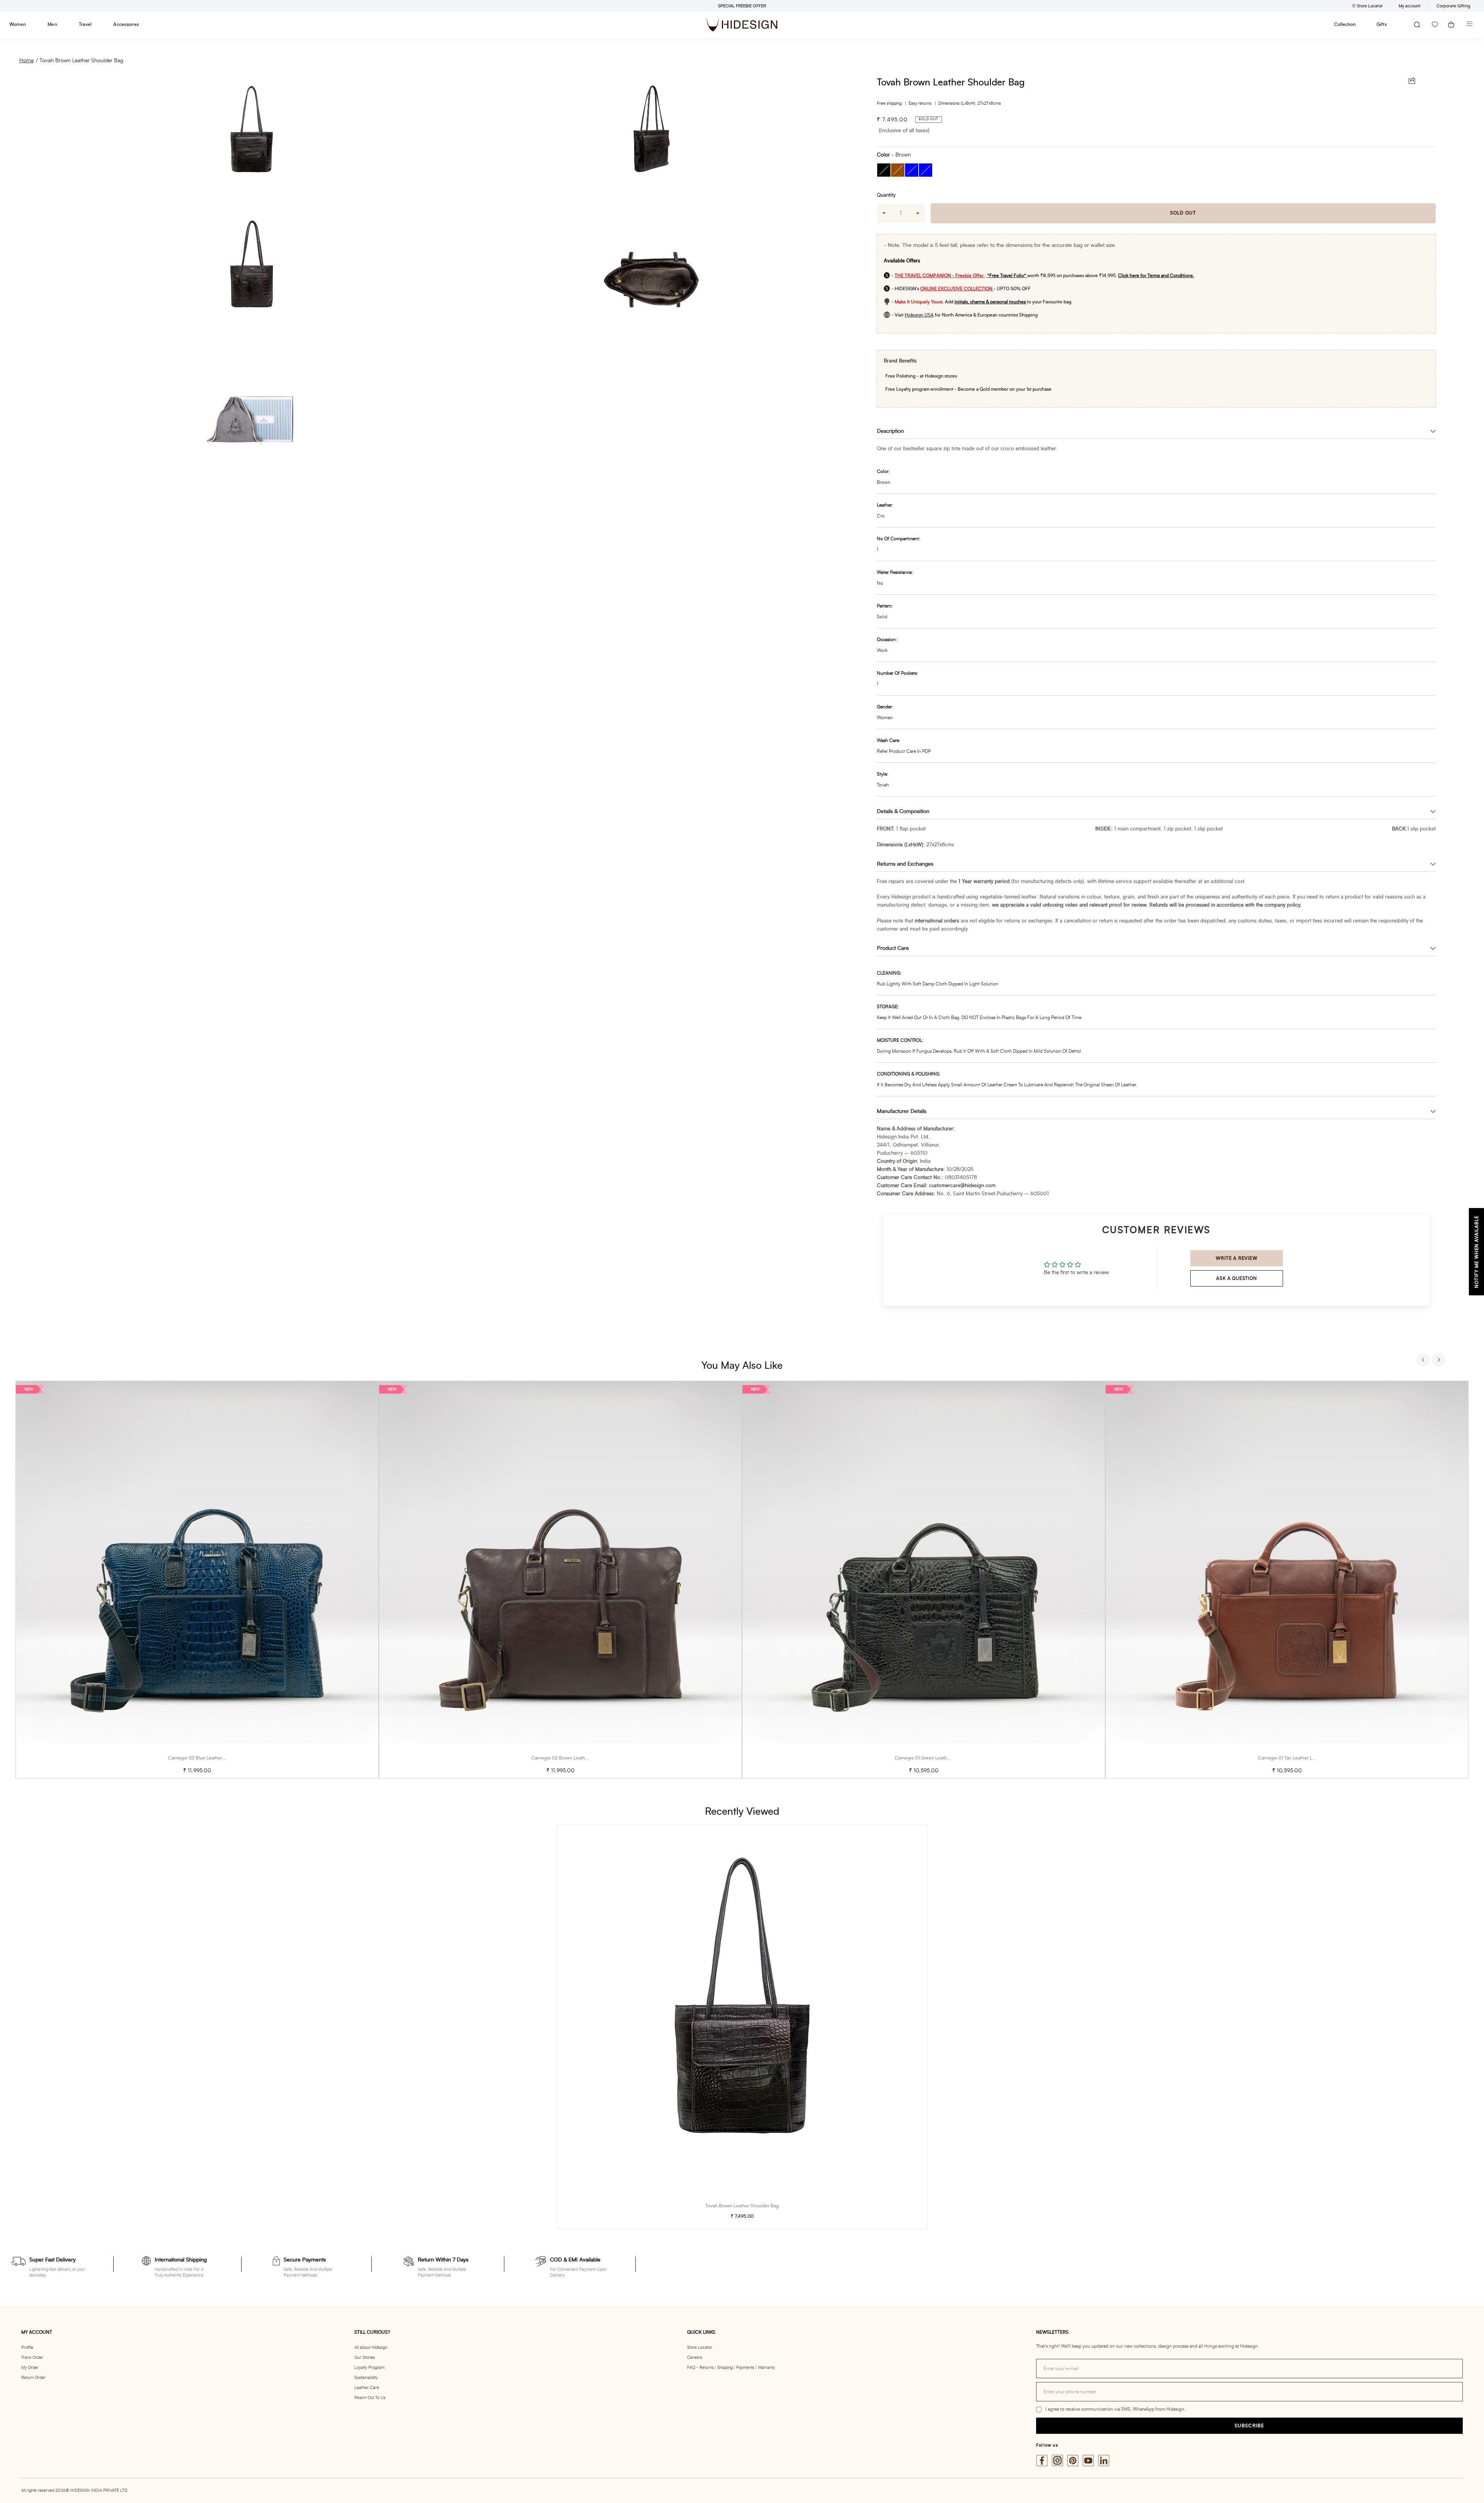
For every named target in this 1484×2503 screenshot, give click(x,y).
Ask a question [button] (1236, 1278)
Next (1440, 1361)
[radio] (884, 170)
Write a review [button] (1236, 1258)
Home (26, 61)
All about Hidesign (371, 2347)
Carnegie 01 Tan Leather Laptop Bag (1296, 1758)
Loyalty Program (369, 2368)
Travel (85, 24)
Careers (695, 2358)
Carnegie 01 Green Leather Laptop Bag (935, 1758)
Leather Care (367, 2388)
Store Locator (700, 2347)
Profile (27, 2347)
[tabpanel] (197, 1580)
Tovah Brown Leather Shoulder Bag (81, 61)
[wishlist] (1435, 25)
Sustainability (366, 2378)
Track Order (32, 2358)
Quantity (886, 195)
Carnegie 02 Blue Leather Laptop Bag (208, 1758)
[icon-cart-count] (1451, 25)
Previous (1424, 1361)
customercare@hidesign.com (962, 1186)
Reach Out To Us (370, 2398)
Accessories (126, 24)
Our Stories (365, 2358)
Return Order (33, 2378)
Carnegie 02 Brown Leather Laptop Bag (573, 1758)
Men (52, 24)
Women (18, 24)
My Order (30, 2368)
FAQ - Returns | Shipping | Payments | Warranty (731, 2368)
